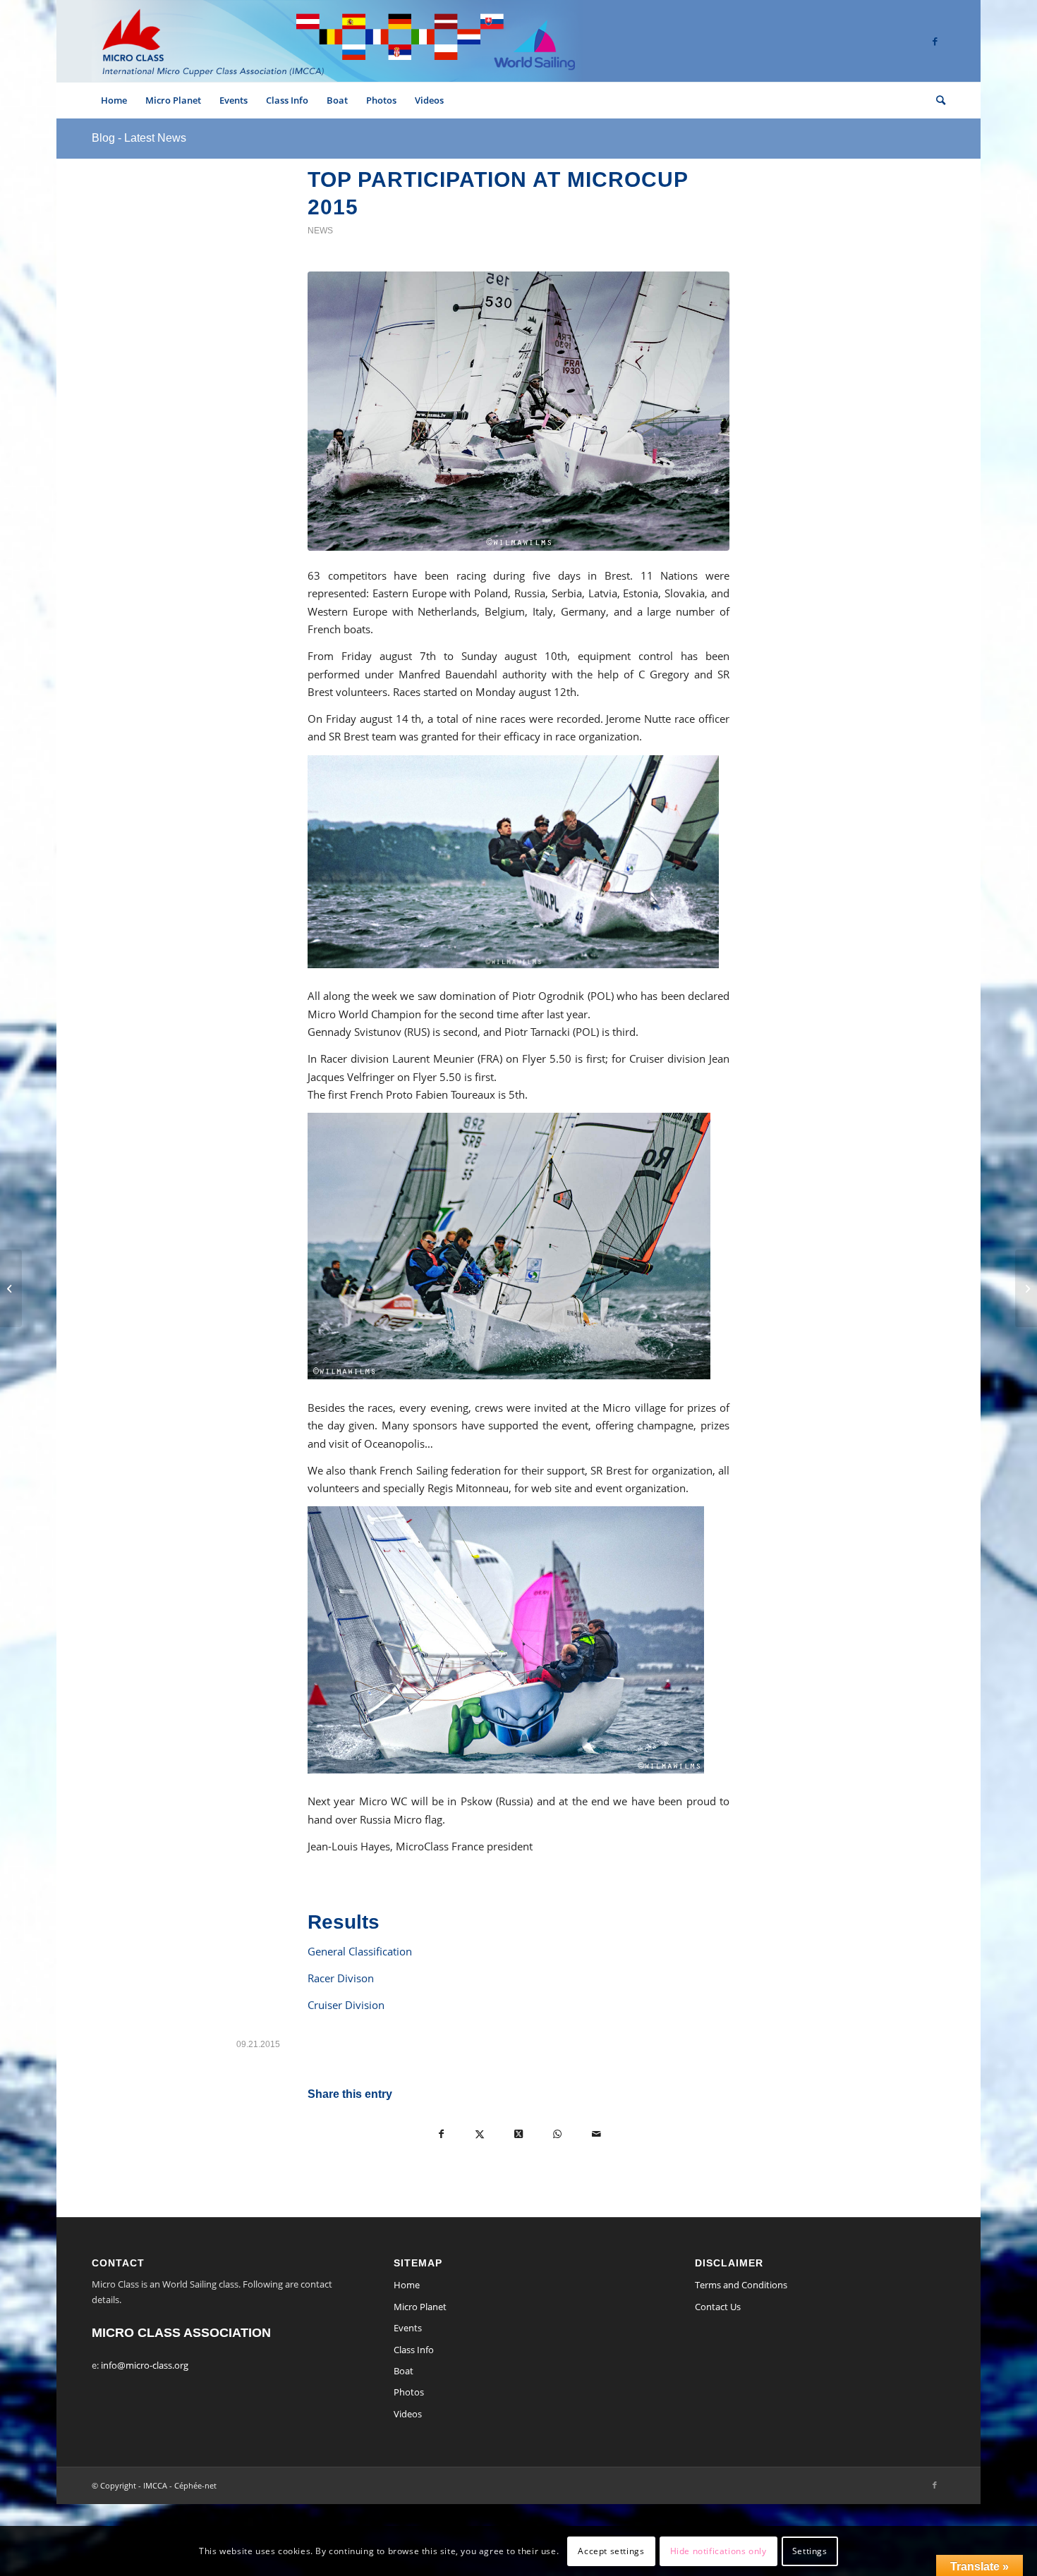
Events (408, 2328)
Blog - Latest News (139, 138)
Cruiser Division (346, 2005)
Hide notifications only (718, 2551)
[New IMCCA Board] (1026, 1288)
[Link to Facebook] (935, 41)
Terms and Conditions (741, 2285)
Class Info (414, 2350)
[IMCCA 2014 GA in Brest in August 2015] (11, 1288)
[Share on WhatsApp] (558, 2134)
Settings (810, 2551)
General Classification (360, 1951)
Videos (408, 2414)
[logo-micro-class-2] (337, 41)
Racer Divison (341, 1978)
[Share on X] (480, 2134)
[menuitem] (114, 100)
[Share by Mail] (596, 2134)
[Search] (936, 100)
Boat (404, 2371)
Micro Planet (420, 2307)
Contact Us (718, 2307)
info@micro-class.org (145, 2365)
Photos (409, 2392)
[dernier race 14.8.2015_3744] (518, 411)
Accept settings (611, 2551)
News (320, 231)
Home (407, 2285)
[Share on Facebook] (441, 2134)
